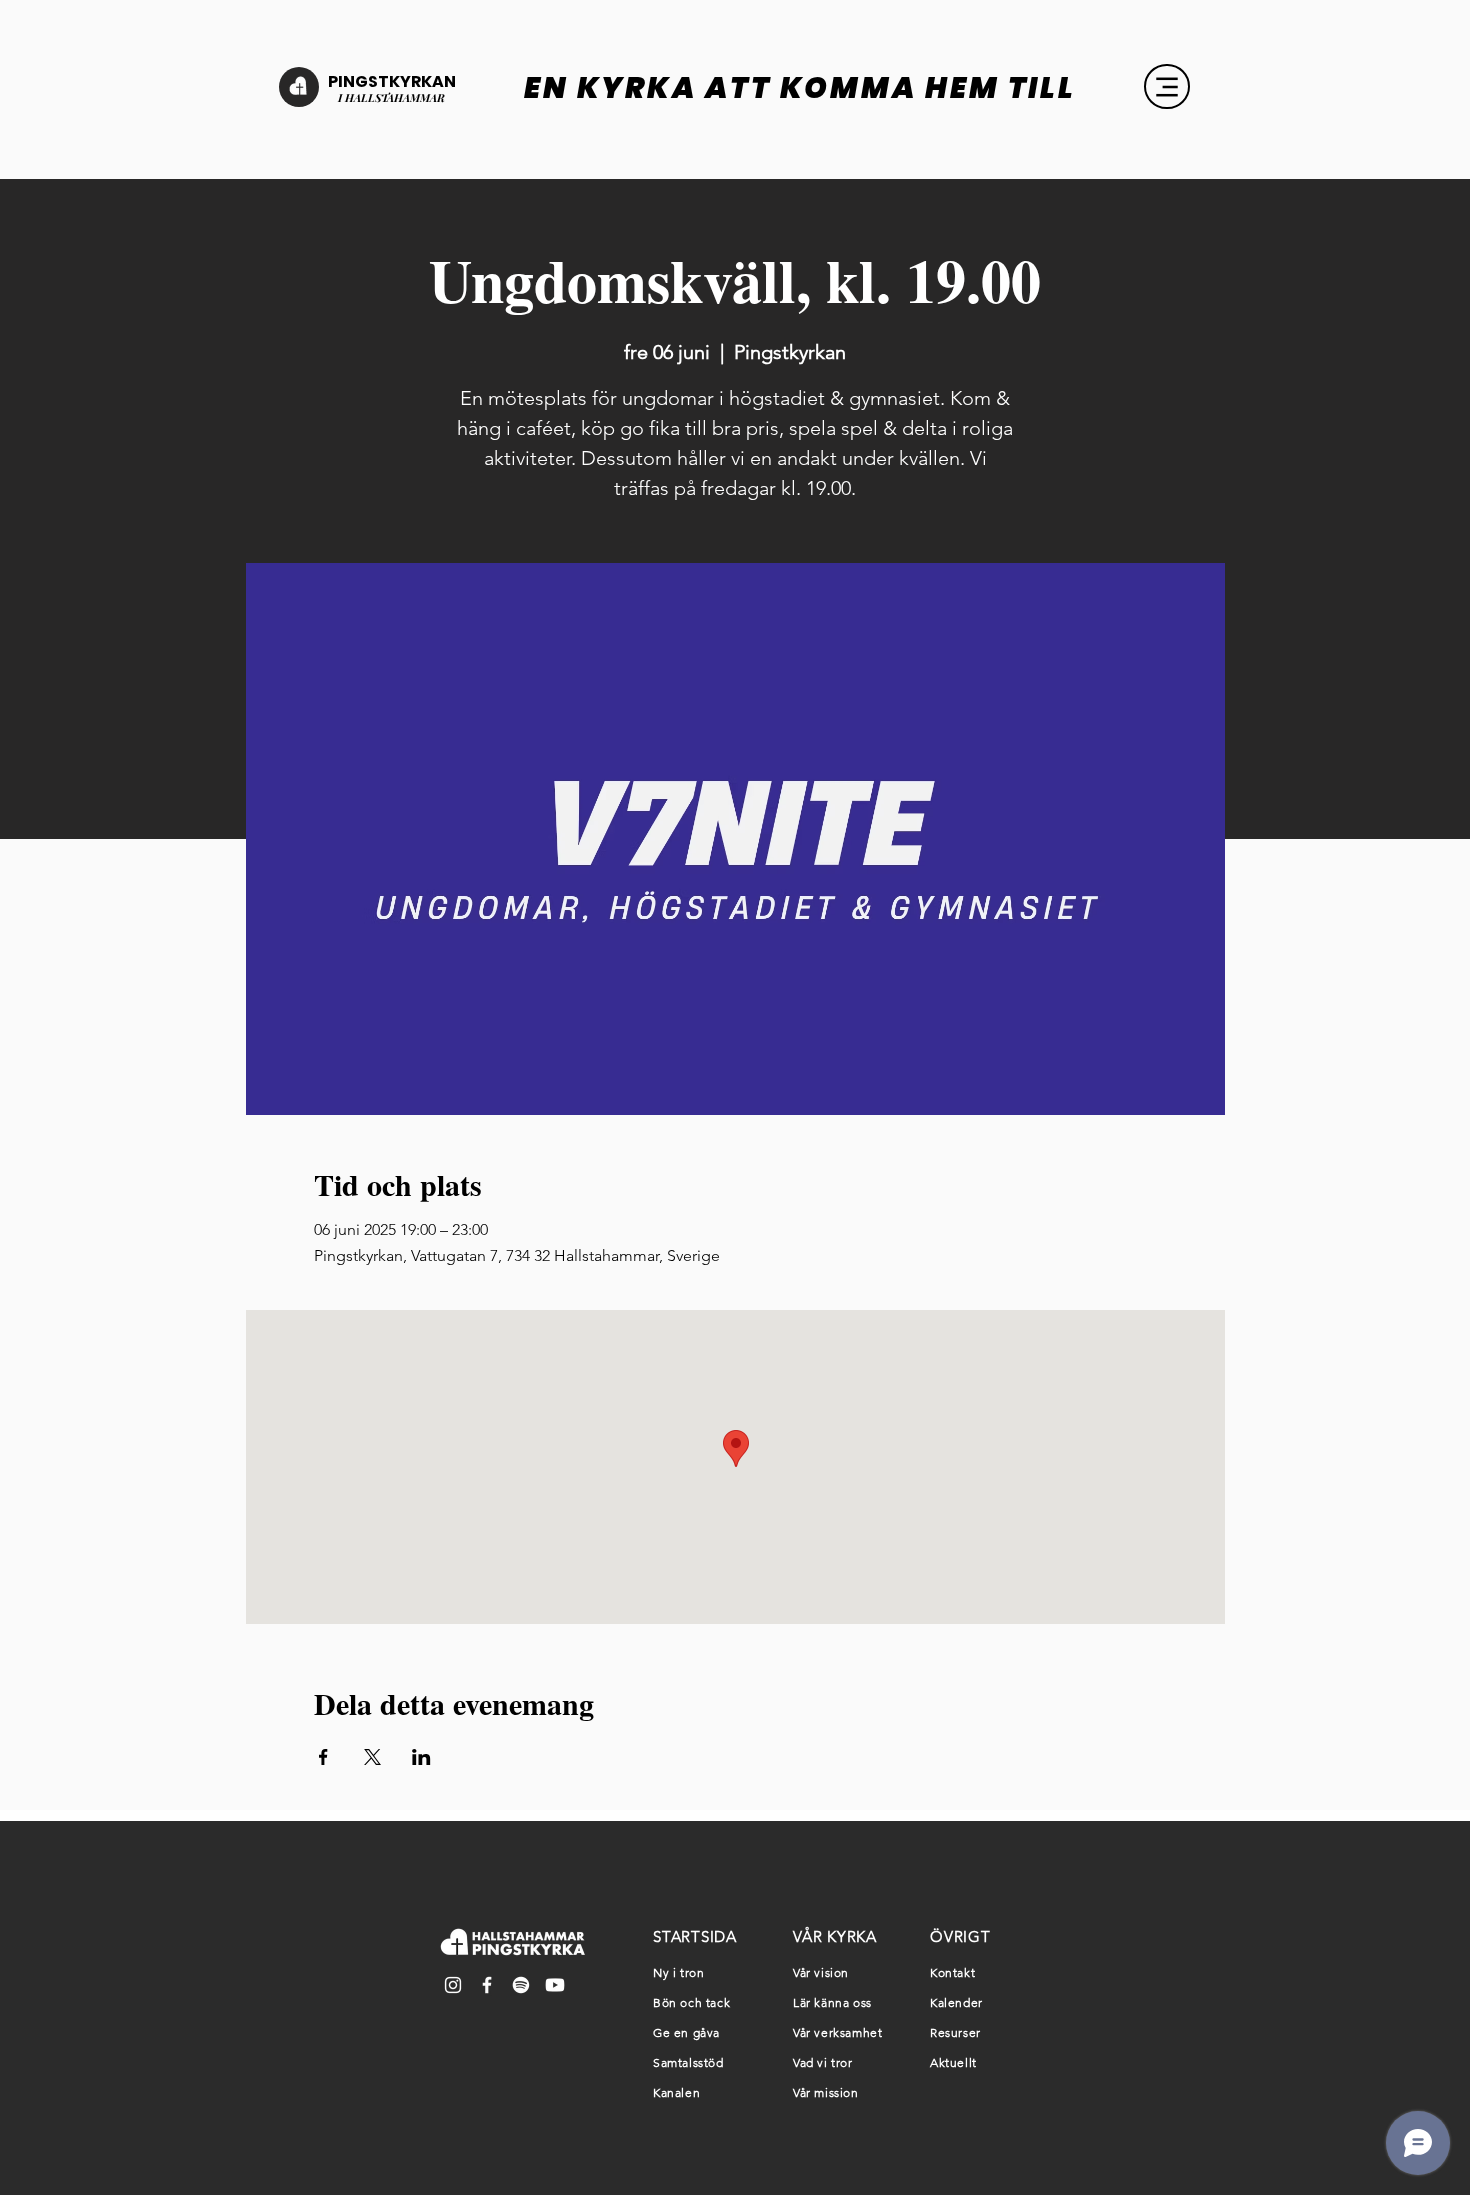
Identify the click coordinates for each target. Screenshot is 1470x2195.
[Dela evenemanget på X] (372, 1757)
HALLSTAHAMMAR (393, 97)
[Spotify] (521, 1985)
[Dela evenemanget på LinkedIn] (421, 1757)
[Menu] (1167, 86)
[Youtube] (555, 1985)
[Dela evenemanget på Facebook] (323, 1757)
